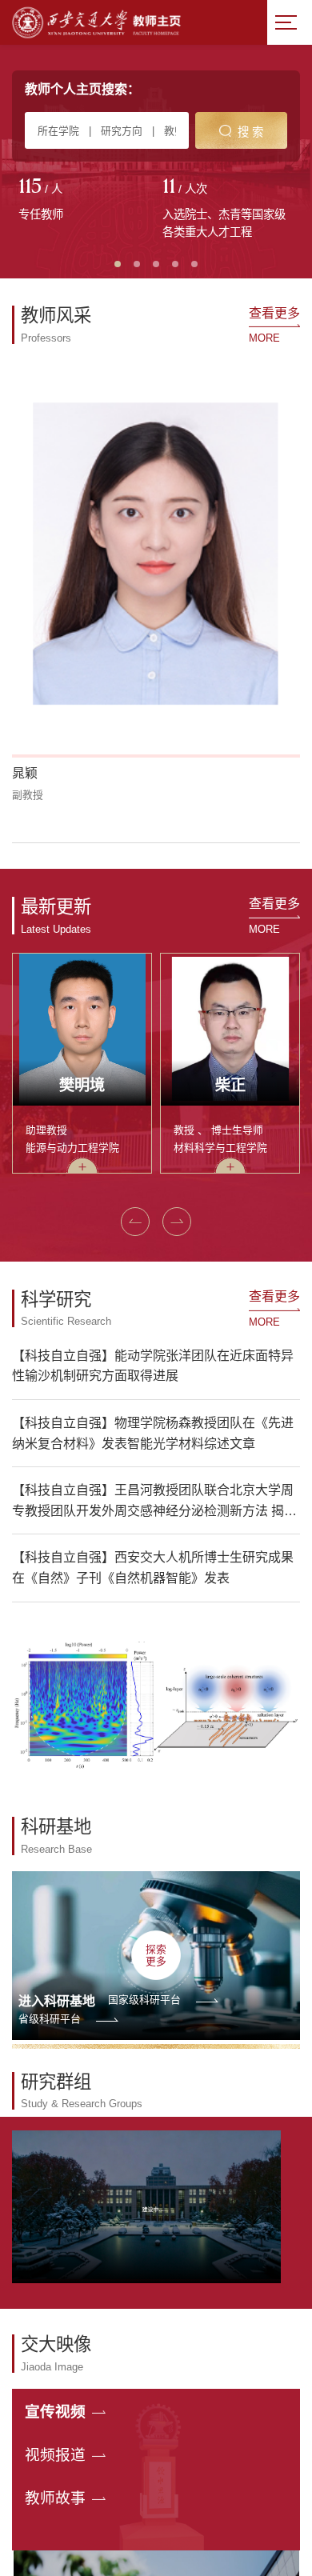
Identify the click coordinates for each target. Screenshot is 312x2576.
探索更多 (156, 1757)
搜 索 (250, 132)
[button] (21, 645)
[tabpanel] (84, 201)
